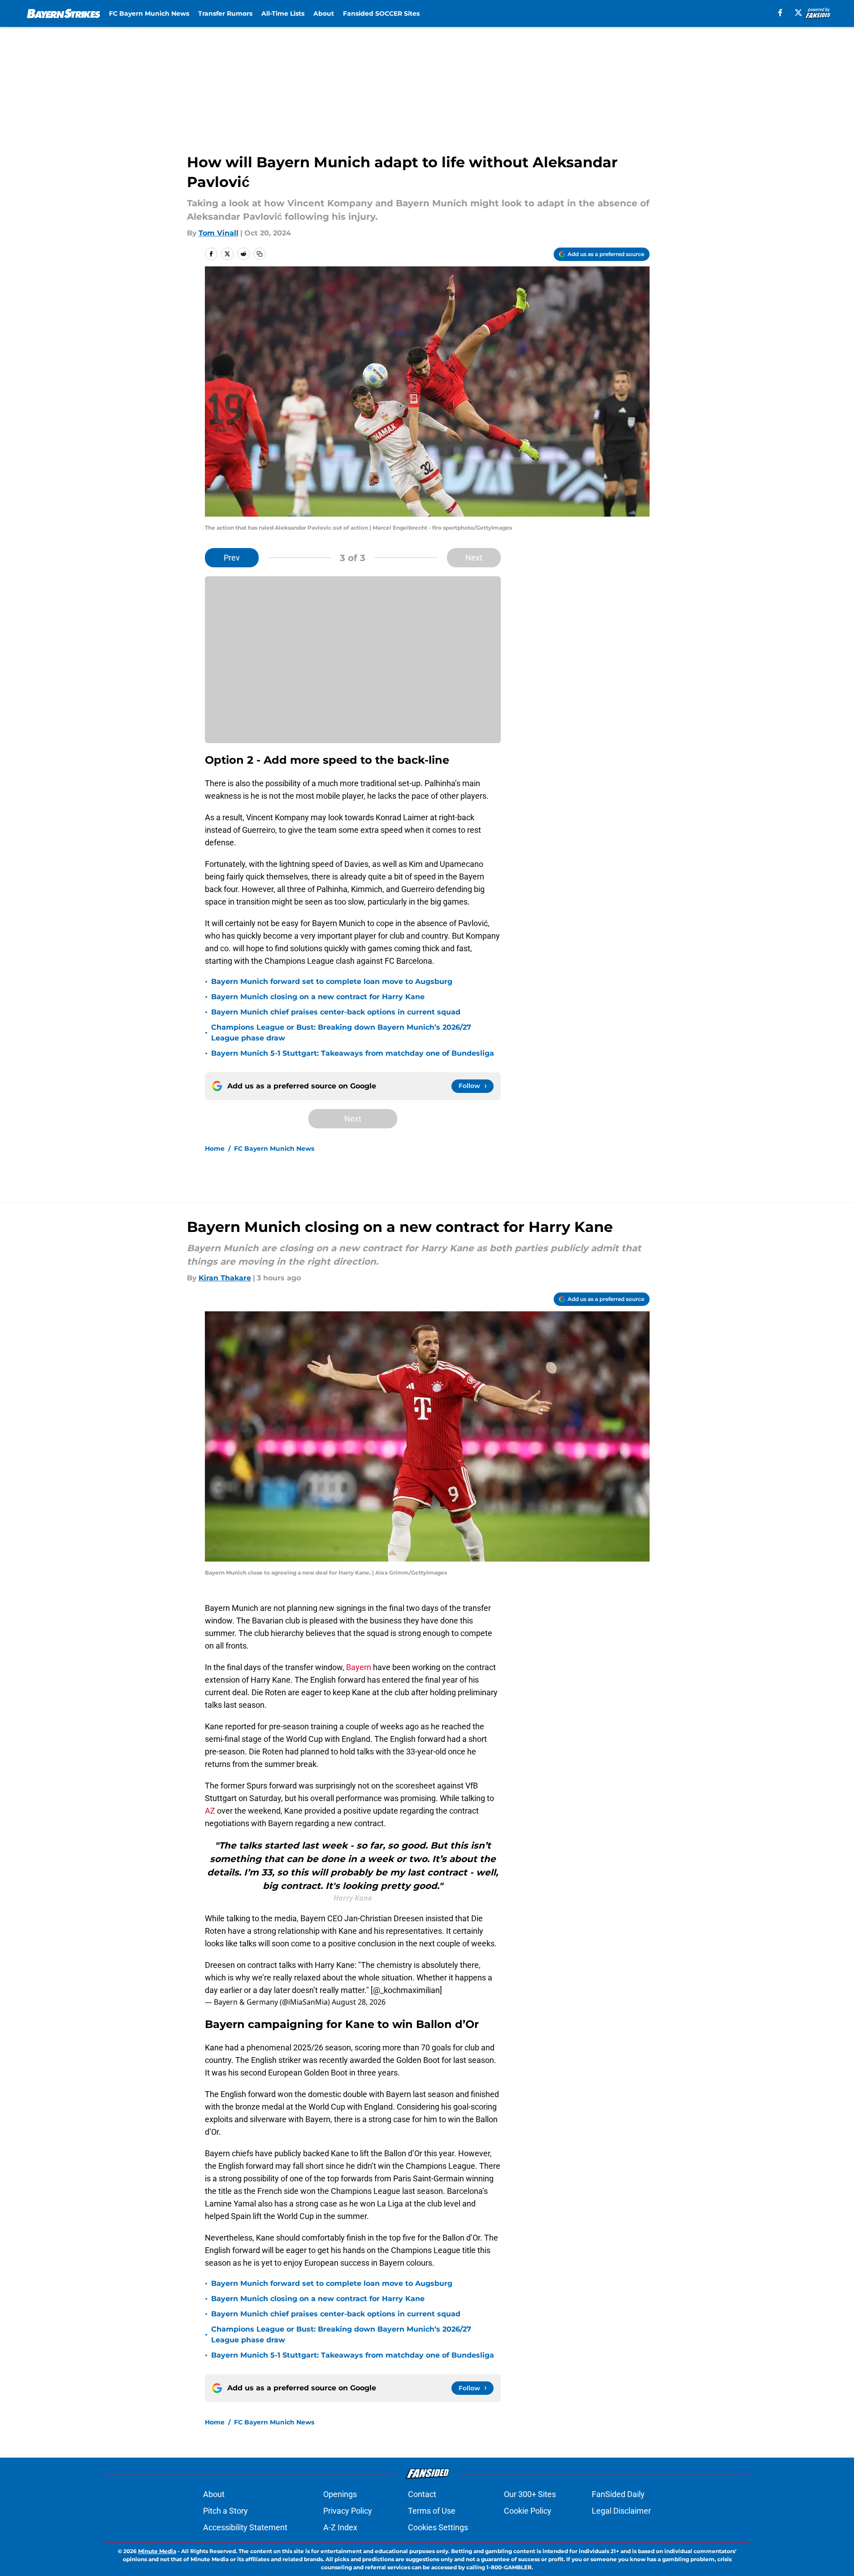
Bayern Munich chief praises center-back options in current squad (336, 1012)
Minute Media (157, 2551)
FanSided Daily (618, 2494)
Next (474, 558)
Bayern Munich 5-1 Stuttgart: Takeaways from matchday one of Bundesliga (353, 1053)
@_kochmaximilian (406, 1990)
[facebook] (780, 13)
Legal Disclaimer (621, 2511)
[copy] (260, 254)
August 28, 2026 (359, 2002)
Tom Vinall (219, 233)
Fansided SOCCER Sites (381, 13)
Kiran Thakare (225, 1278)
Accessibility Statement (245, 2527)
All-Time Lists (283, 13)
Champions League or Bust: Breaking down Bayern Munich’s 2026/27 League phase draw (341, 1033)
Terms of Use (432, 2511)
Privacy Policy (348, 2511)
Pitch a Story (225, 2511)
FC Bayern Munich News (149, 13)
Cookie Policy (528, 2511)
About (324, 13)
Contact (422, 2494)
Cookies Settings (438, 2527)
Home (215, 1149)
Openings (340, 2494)
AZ (210, 1811)
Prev (232, 558)
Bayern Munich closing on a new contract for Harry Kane (318, 997)
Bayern (359, 1667)
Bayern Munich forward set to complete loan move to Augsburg (332, 981)
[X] (798, 13)
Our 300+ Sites (530, 2494)
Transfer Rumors (225, 13)
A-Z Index (340, 2527)
